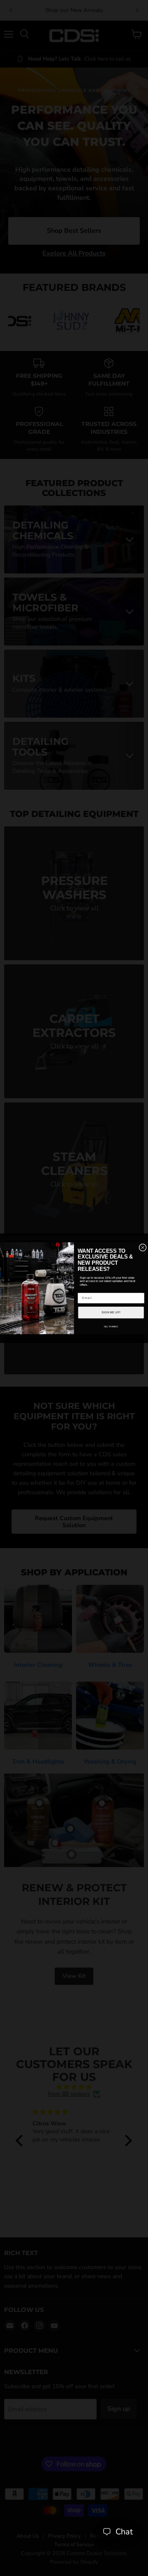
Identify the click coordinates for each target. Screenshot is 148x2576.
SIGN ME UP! (111, 1312)
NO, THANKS (111, 1326)
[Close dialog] (143, 1247)
